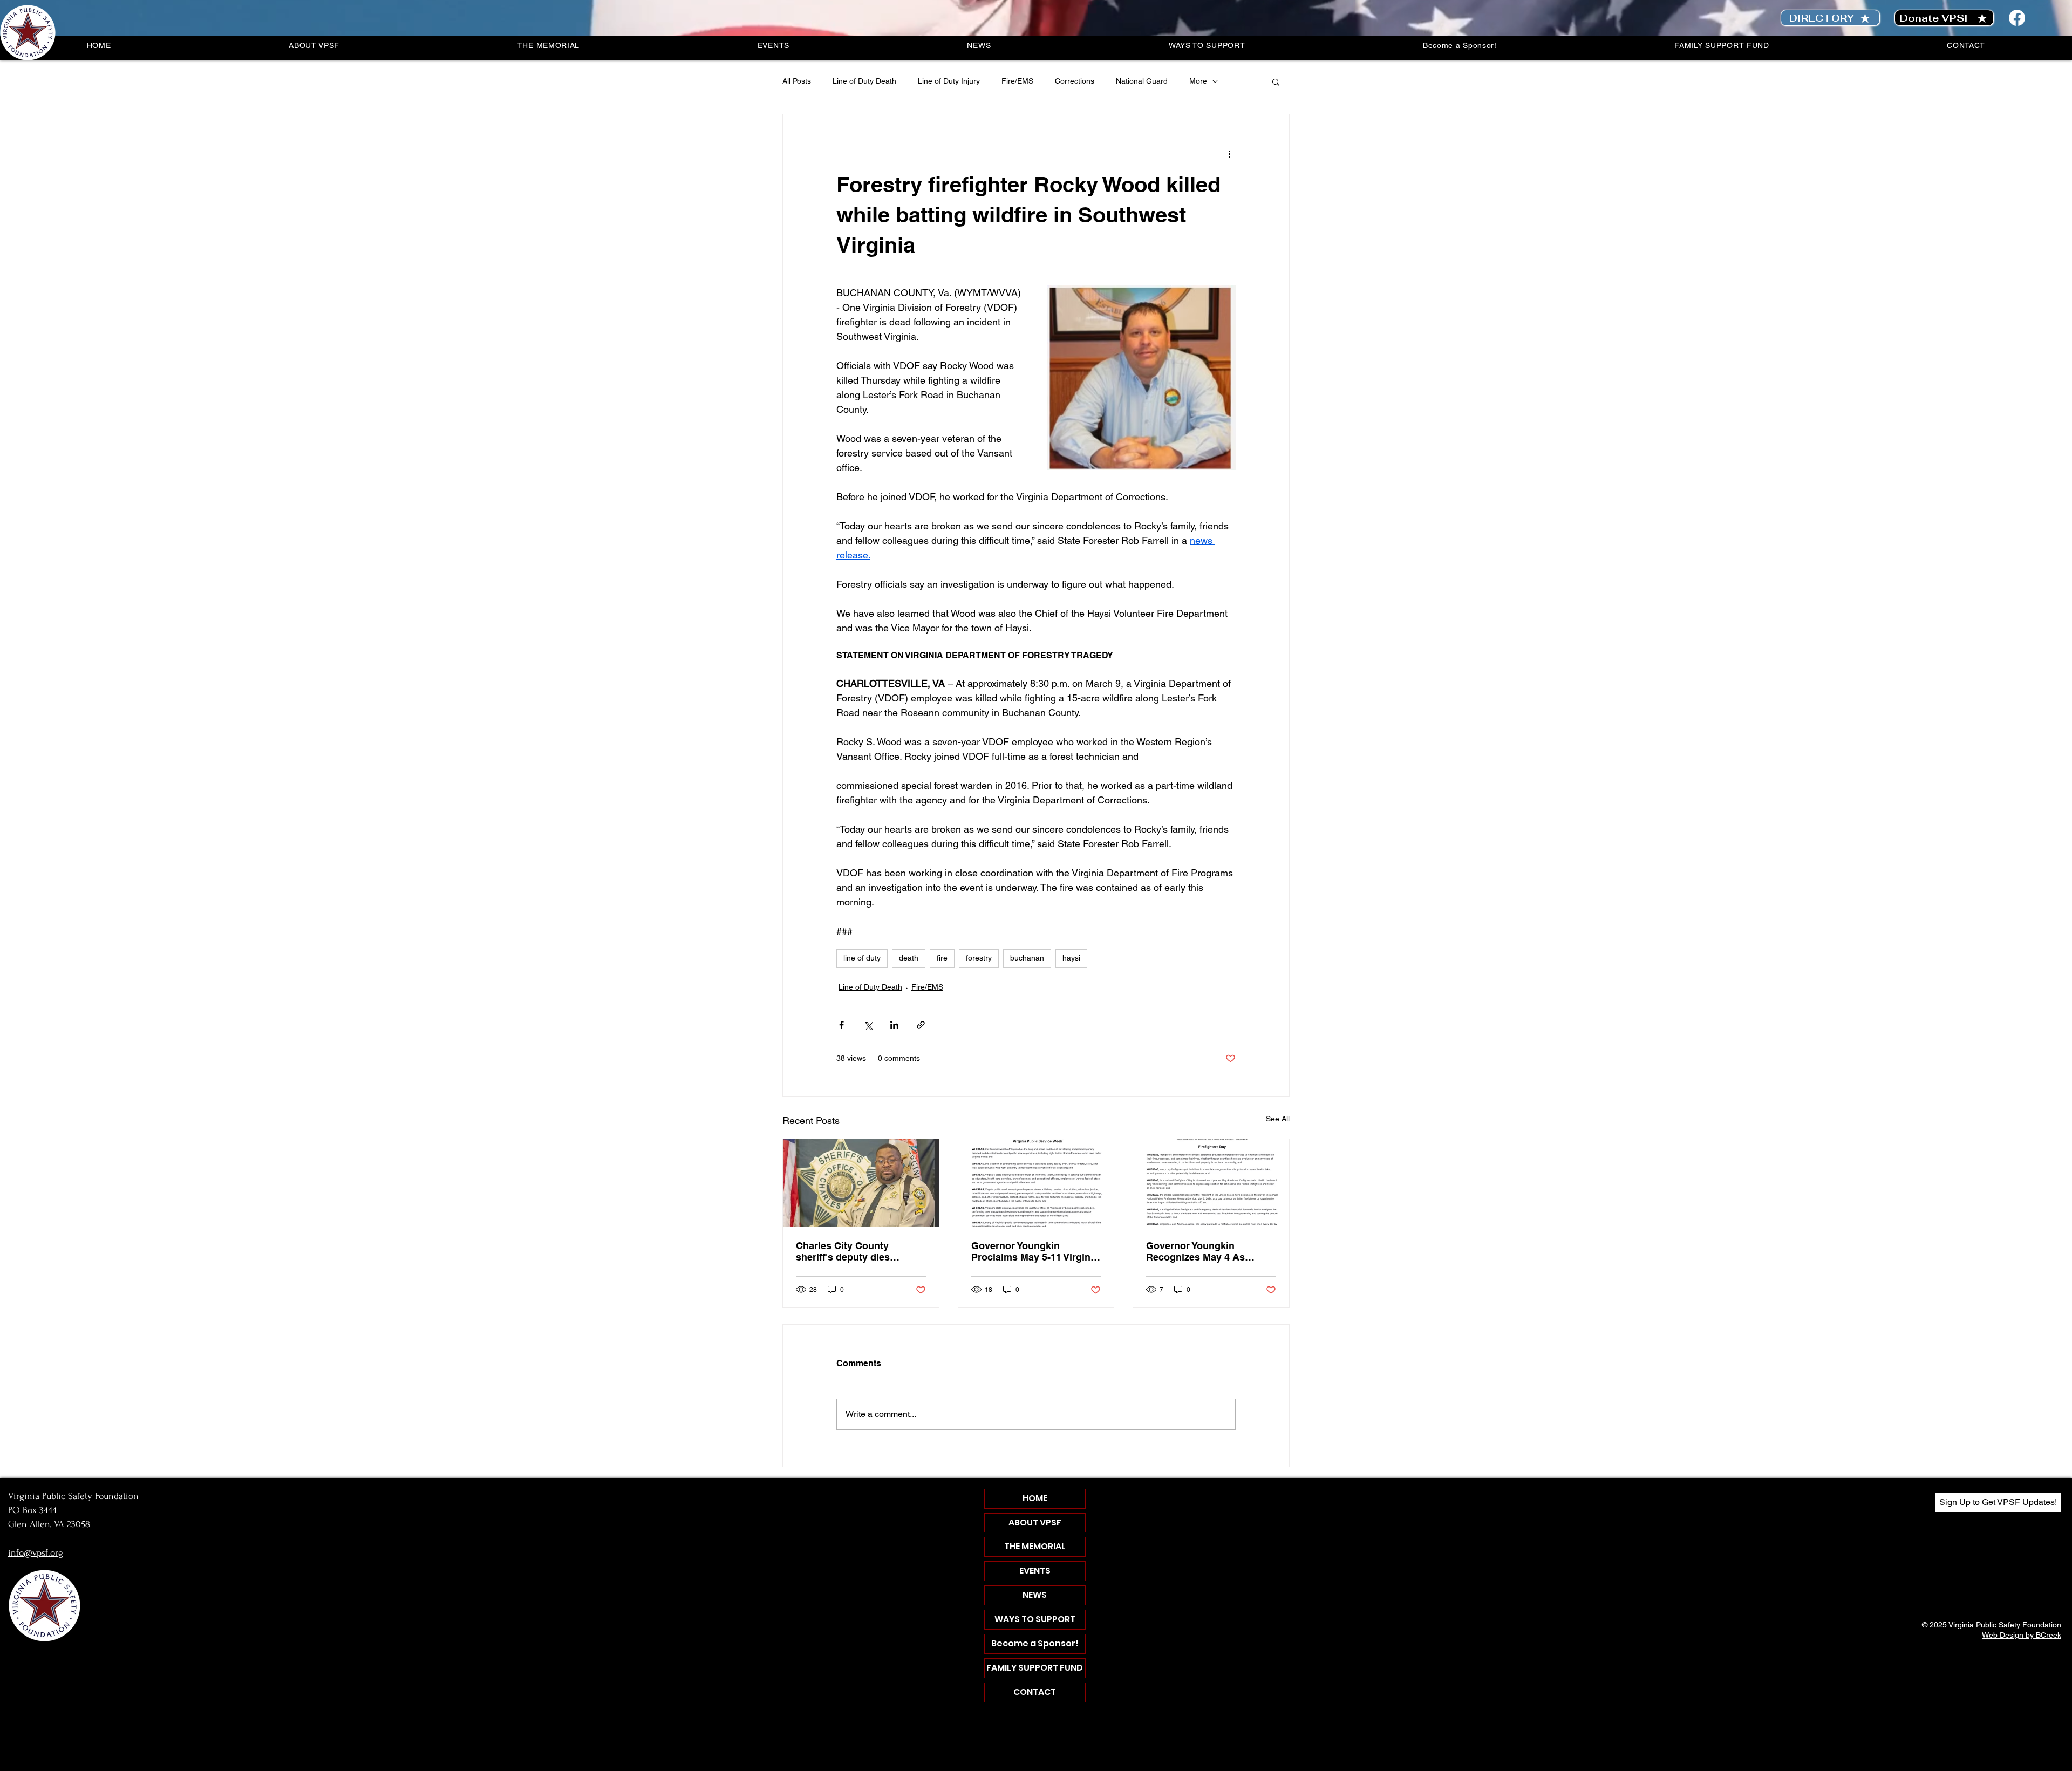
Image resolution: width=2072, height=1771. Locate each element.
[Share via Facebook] (841, 1025)
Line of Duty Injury (949, 81)
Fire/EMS (1017, 81)
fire (942, 958)
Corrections (1075, 81)
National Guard (1142, 81)
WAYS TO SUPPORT (1035, 1619)
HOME (1035, 1498)
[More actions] (1229, 153)
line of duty (862, 958)
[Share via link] (921, 1025)
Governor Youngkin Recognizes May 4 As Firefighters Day (1195, 1251)
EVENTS (1035, 1571)
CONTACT (1035, 1692)
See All (1278, 1119)
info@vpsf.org (36, 1553)
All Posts (797, 81)
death (909, 958)
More (1198, 81)
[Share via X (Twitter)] (868, 1025)
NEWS (1035, 1595)
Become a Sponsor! (1035, 1643)
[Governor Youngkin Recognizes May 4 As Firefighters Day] (1211, 1183)
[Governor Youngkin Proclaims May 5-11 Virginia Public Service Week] (1036, 1183)
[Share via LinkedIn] (894, 1025)
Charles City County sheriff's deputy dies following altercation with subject (854, 1251)
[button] (1276, 81)
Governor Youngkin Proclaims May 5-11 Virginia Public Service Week (1035, 1251)
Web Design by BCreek (2022, 1635)
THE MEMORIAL (1035, 1546)
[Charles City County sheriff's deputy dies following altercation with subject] (861, 1183)
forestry (979, 958)
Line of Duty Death (864, 81)
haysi (1071, 958)
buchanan (1027, 958)
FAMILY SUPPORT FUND (1035, 1668)
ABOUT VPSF (1035, 1523)
